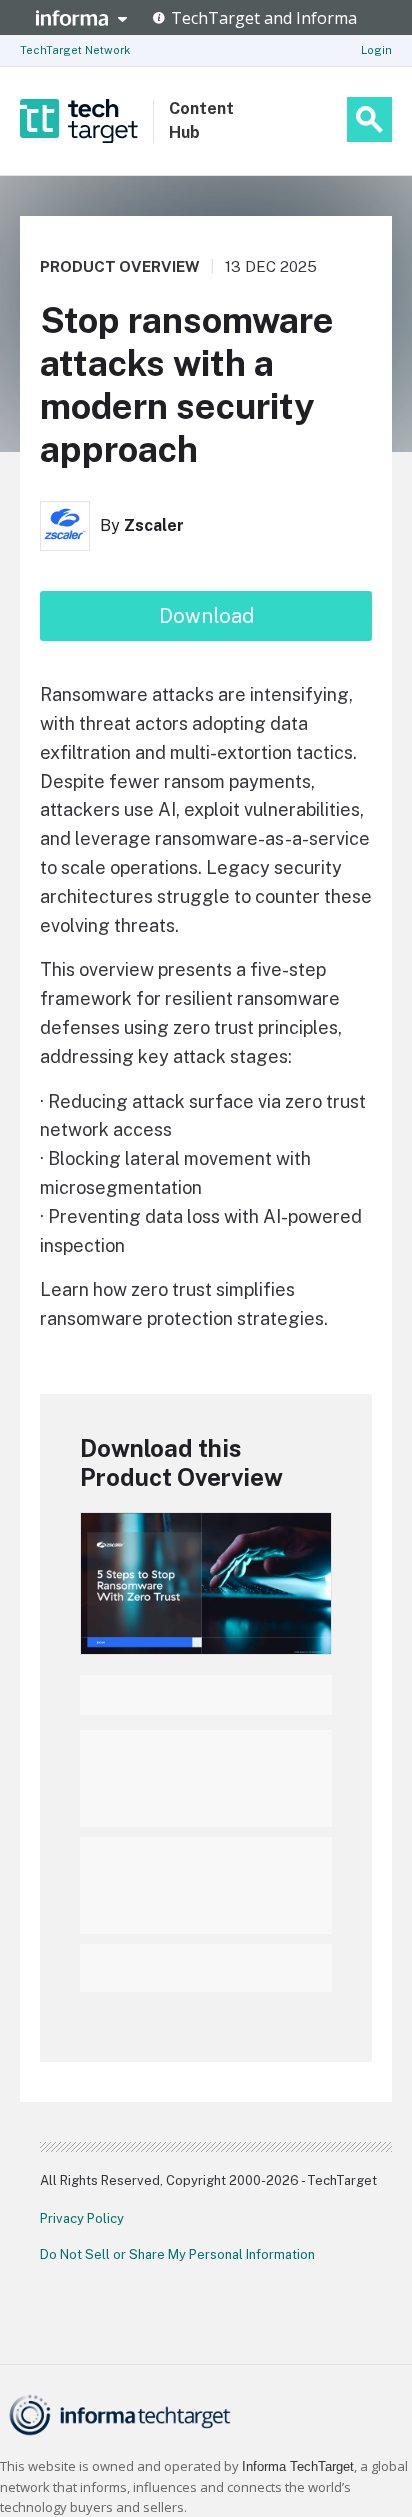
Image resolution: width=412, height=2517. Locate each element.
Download (206, 616)
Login (376, 50)
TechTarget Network (75, 50)
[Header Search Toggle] (369, 119)
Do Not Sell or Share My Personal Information (177, 2254)
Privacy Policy (82, 2218)
